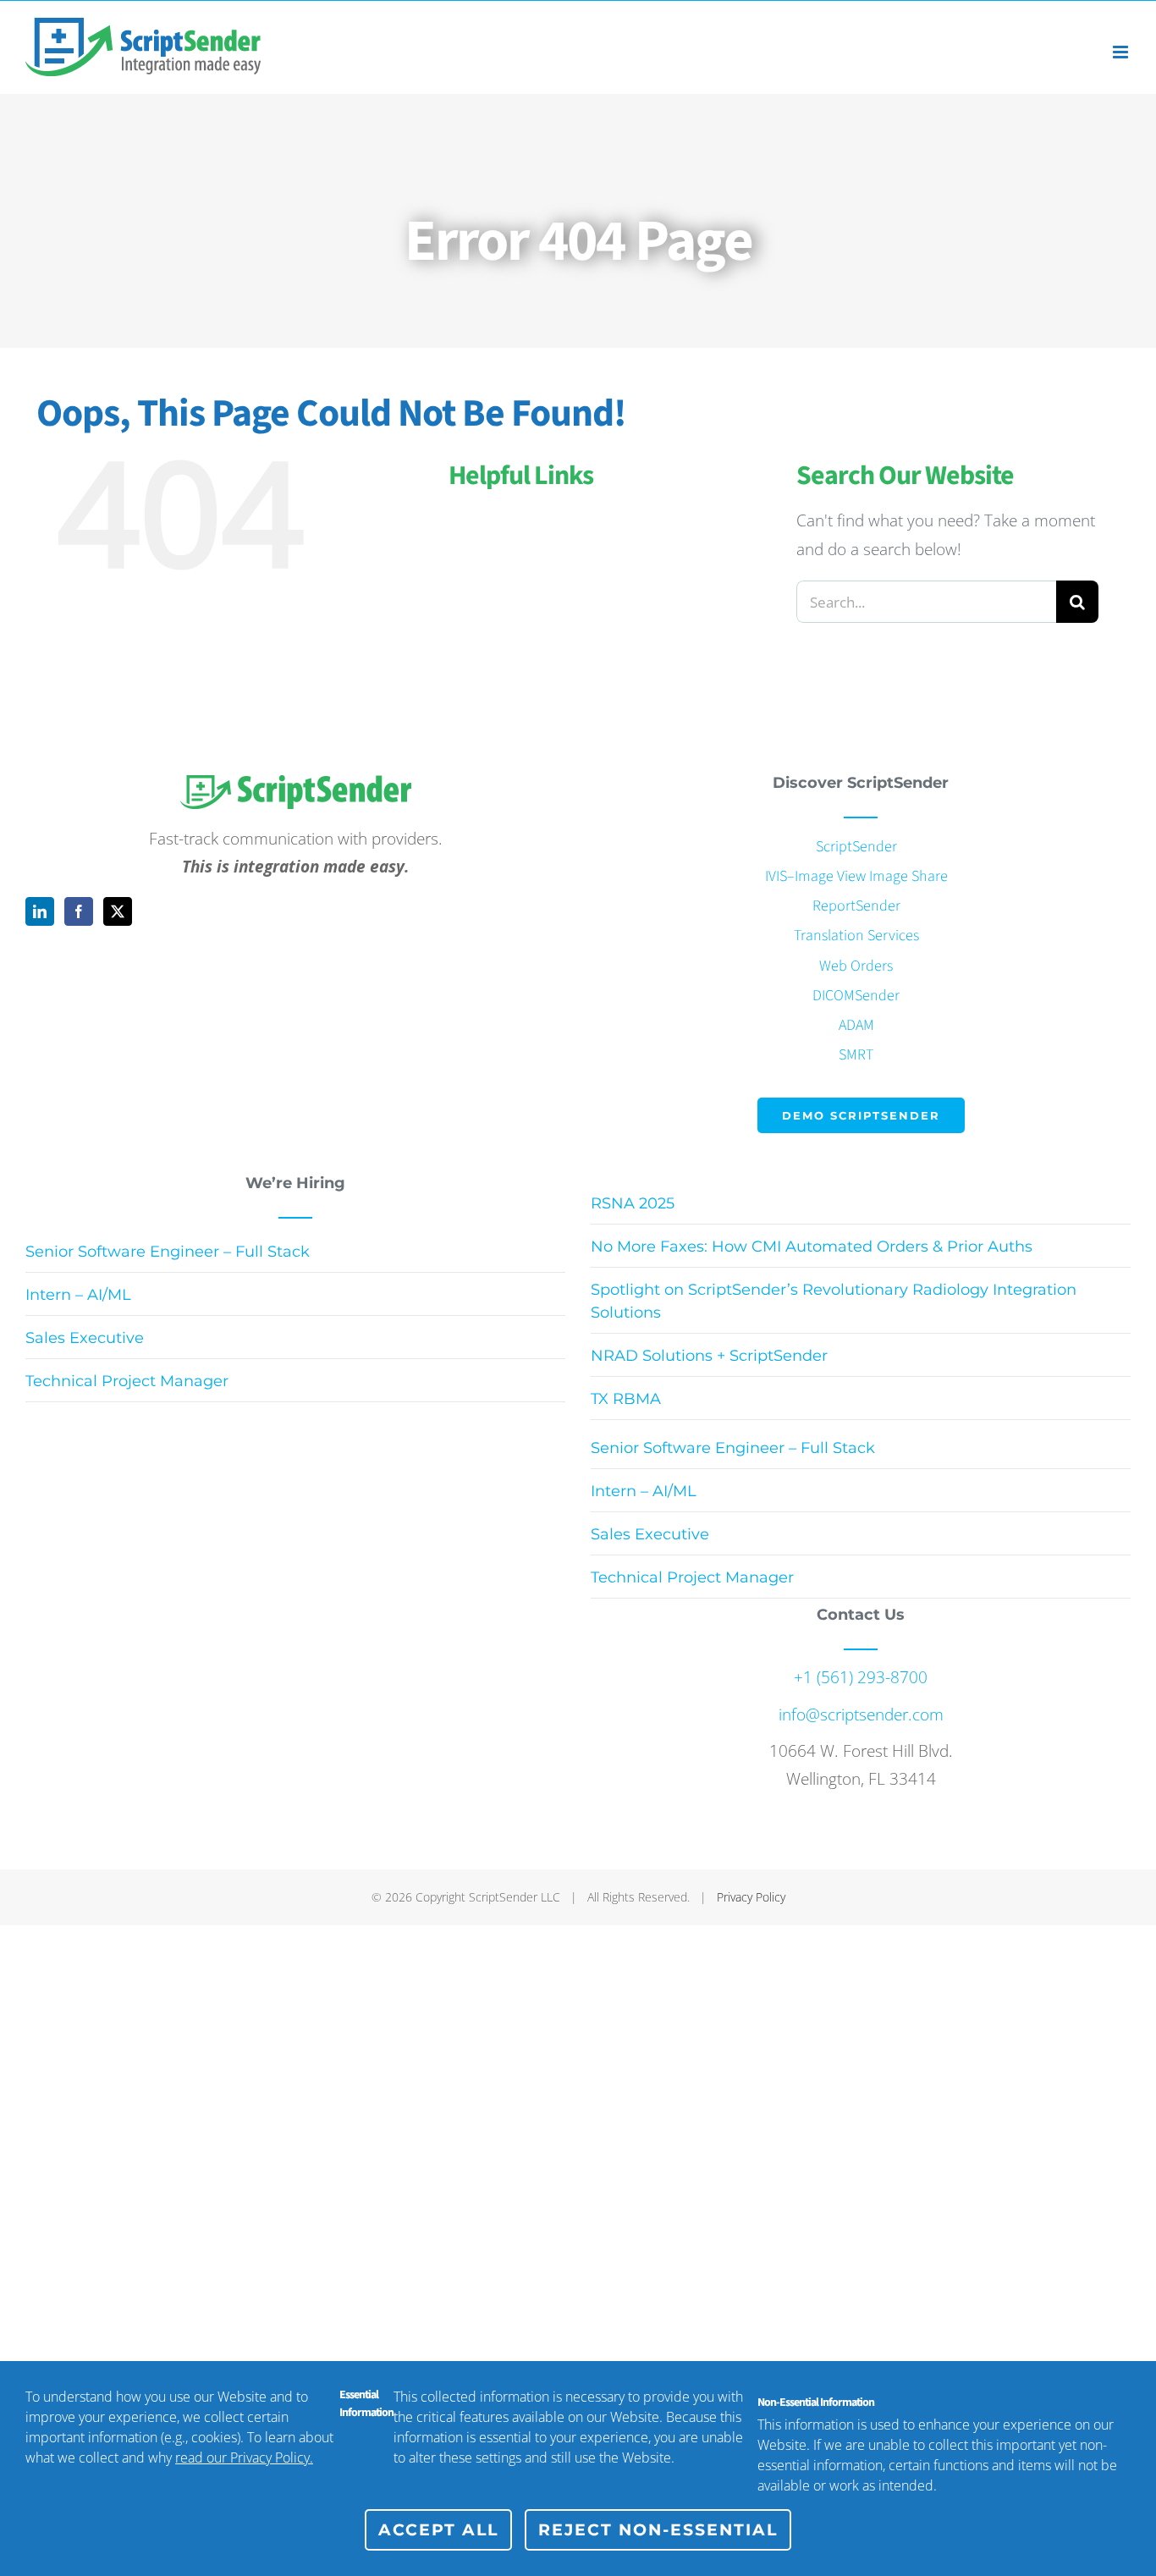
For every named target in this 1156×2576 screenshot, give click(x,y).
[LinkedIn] (40, 911)
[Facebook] (79, 911)
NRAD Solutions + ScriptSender (709, 1356)
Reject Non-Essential (658, 2530)
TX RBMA (626, 1399)
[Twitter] (118, 911)
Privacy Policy (751, 1897)
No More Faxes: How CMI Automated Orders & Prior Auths (812, 1247)
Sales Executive (85, 1338)
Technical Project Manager (127, 1381)
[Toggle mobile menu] (1122, 52)
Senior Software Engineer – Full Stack (168, 1252)
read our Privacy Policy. (244, 2458)
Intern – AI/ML (78, 1295)
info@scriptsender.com (861, 1715)
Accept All (438, 2530)
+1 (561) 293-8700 (861, 1677)
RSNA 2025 (633, 1203)
